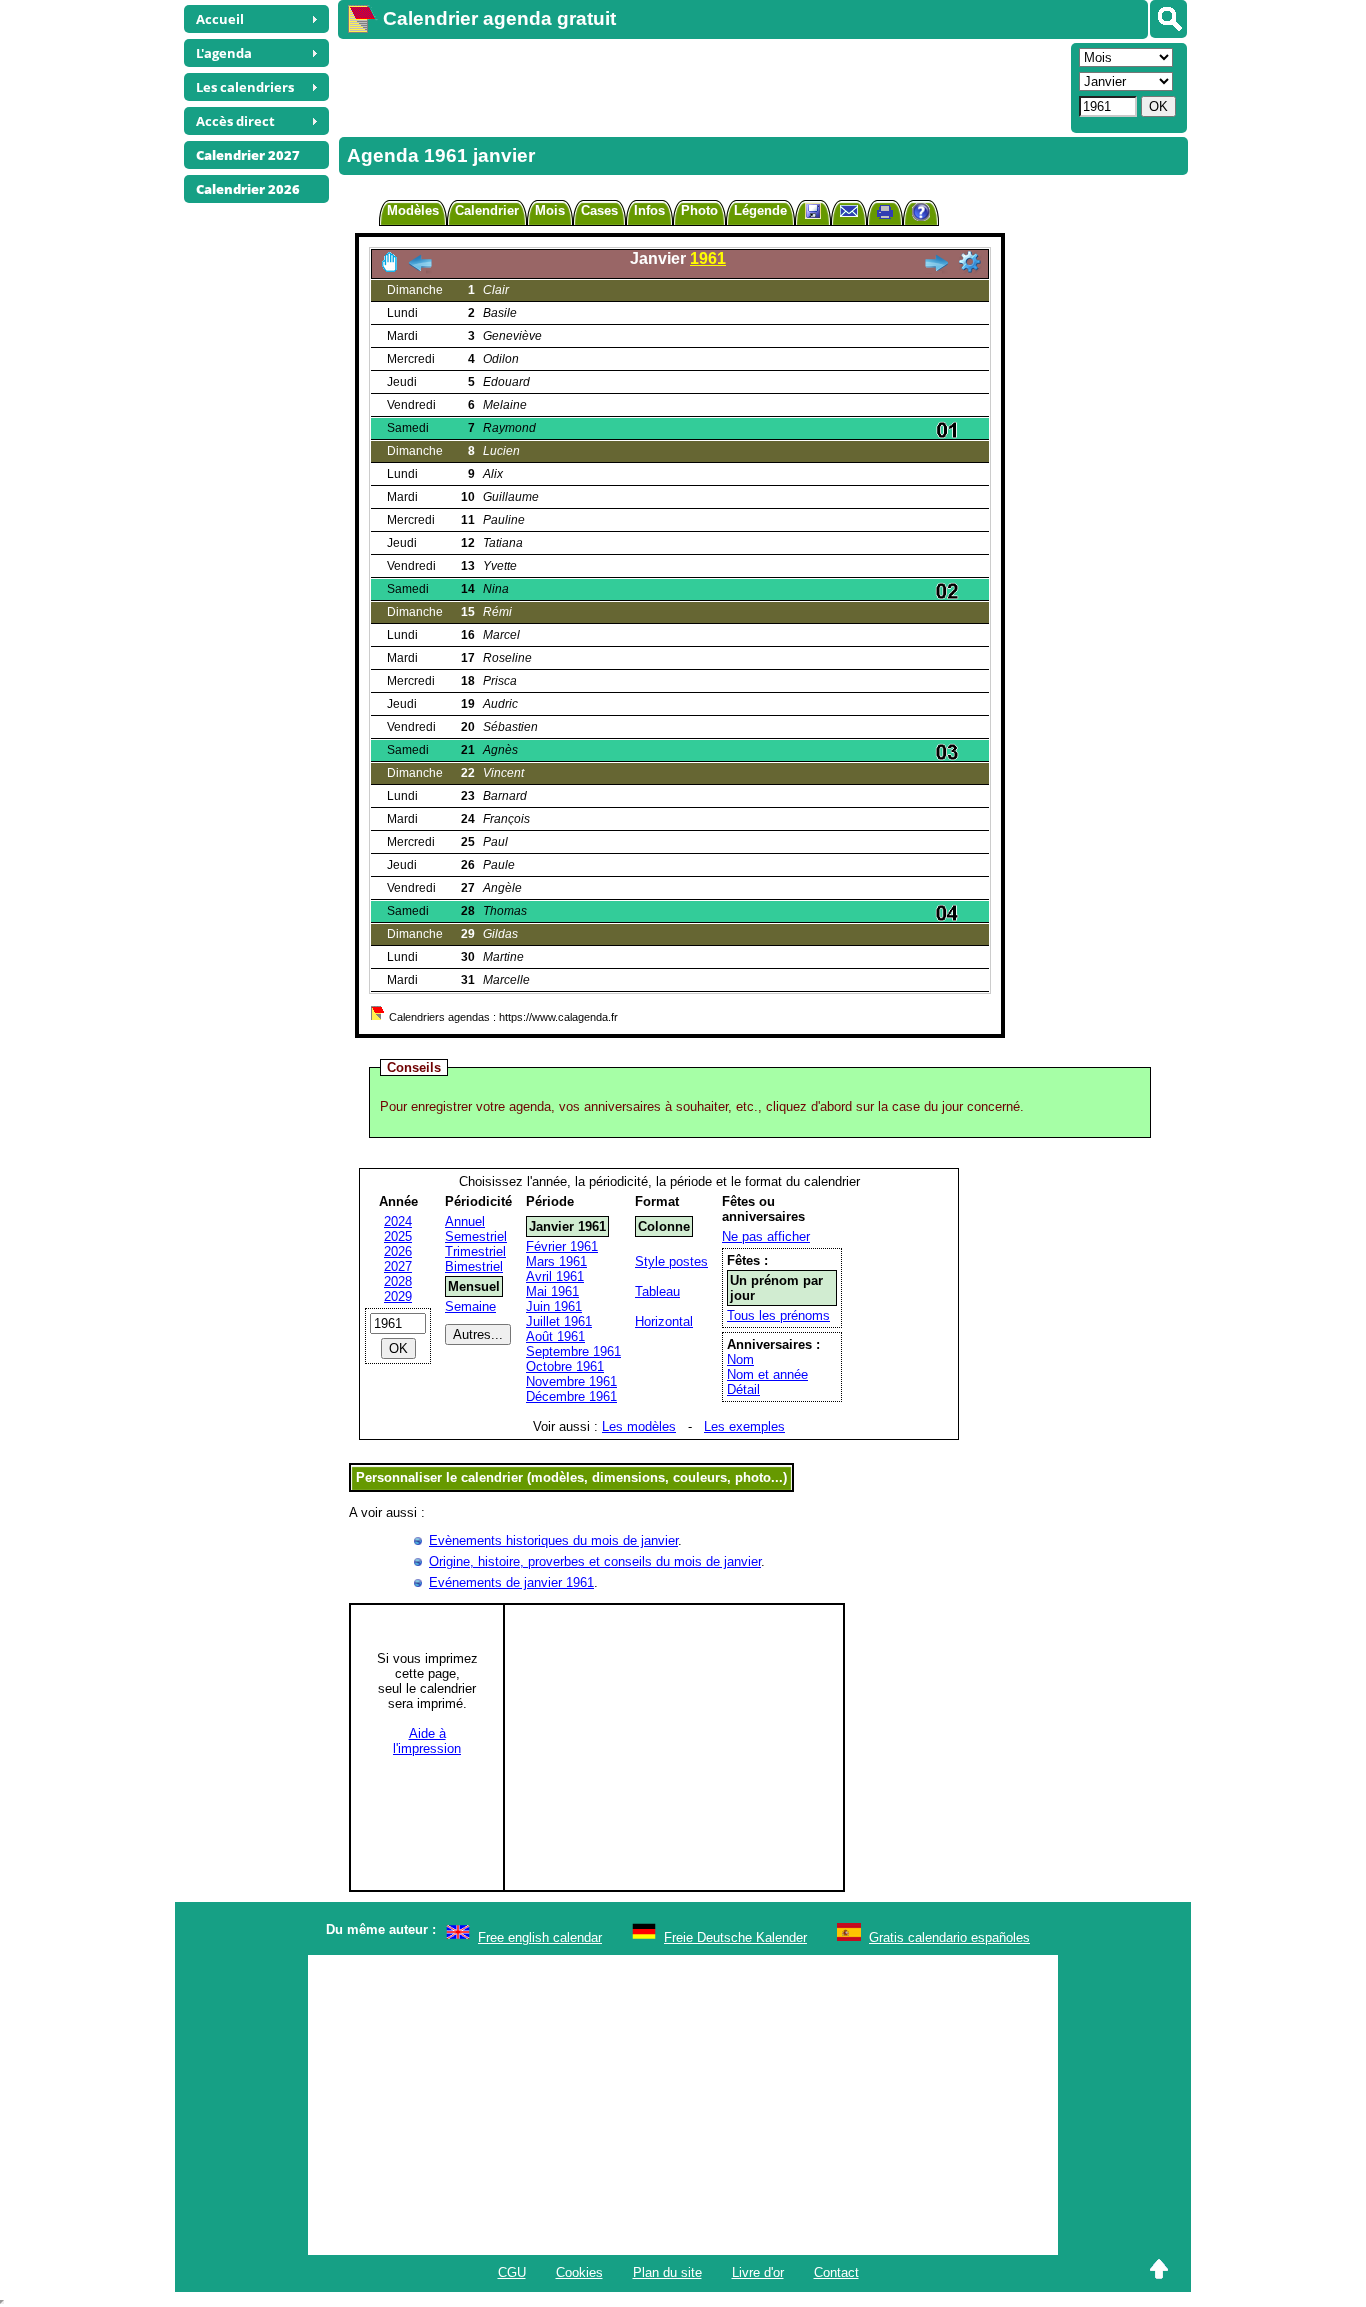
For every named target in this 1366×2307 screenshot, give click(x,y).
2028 (398, 1281)
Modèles (413, 210)
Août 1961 (555, 1336)
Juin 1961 (554, 1306)
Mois (550, 210)
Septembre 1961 (573, 1351)
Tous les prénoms (778, 1315)
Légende (760, 210)
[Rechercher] (1168, 19)
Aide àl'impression (427, 1741)
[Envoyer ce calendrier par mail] (849, 210)
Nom (740, 1359)
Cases (599, 210)
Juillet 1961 (559, 1321)
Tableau (657, 1291)
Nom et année (767, 1374)
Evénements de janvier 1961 (511, 1582)
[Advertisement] (702, 86)
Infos (649, 210)
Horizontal (664, 1321)
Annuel (465, 1221)
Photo (699, 210)
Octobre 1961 (565, 1366)
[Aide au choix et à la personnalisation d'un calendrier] (921, 214)
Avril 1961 (555, 1276)
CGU (512, 2272)
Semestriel (476, 1236)
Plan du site (667, 2272)
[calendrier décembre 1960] (420, 268)
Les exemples (744, 1426)
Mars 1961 (556, 1261)
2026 (398, 1251)
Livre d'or (758, 2272)
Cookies (579, 2272)
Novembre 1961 (571, 1381)
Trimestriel (475, 1251)
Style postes (671, 1261)
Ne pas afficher (766, 1236)
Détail (743, 1389)
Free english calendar (540, 1937)
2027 (398, 1266)
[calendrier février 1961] (936, 268)
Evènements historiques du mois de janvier (553, 1540)
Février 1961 (562, 1246)
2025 (398, 1236)
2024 (398, 1221)
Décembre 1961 (571, 1396)
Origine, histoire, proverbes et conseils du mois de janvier (595, 1561)
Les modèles (639, 1426)
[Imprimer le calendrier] (885, 214)
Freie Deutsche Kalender (735, 1937)
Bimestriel (474, 1266)
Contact (836, 2272)
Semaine (470, 1306)
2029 (398, 1296)
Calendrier (487, 210)
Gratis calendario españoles (949, 1937)
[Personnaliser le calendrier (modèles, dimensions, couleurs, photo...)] (970, 262)
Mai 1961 (552, 1291)
